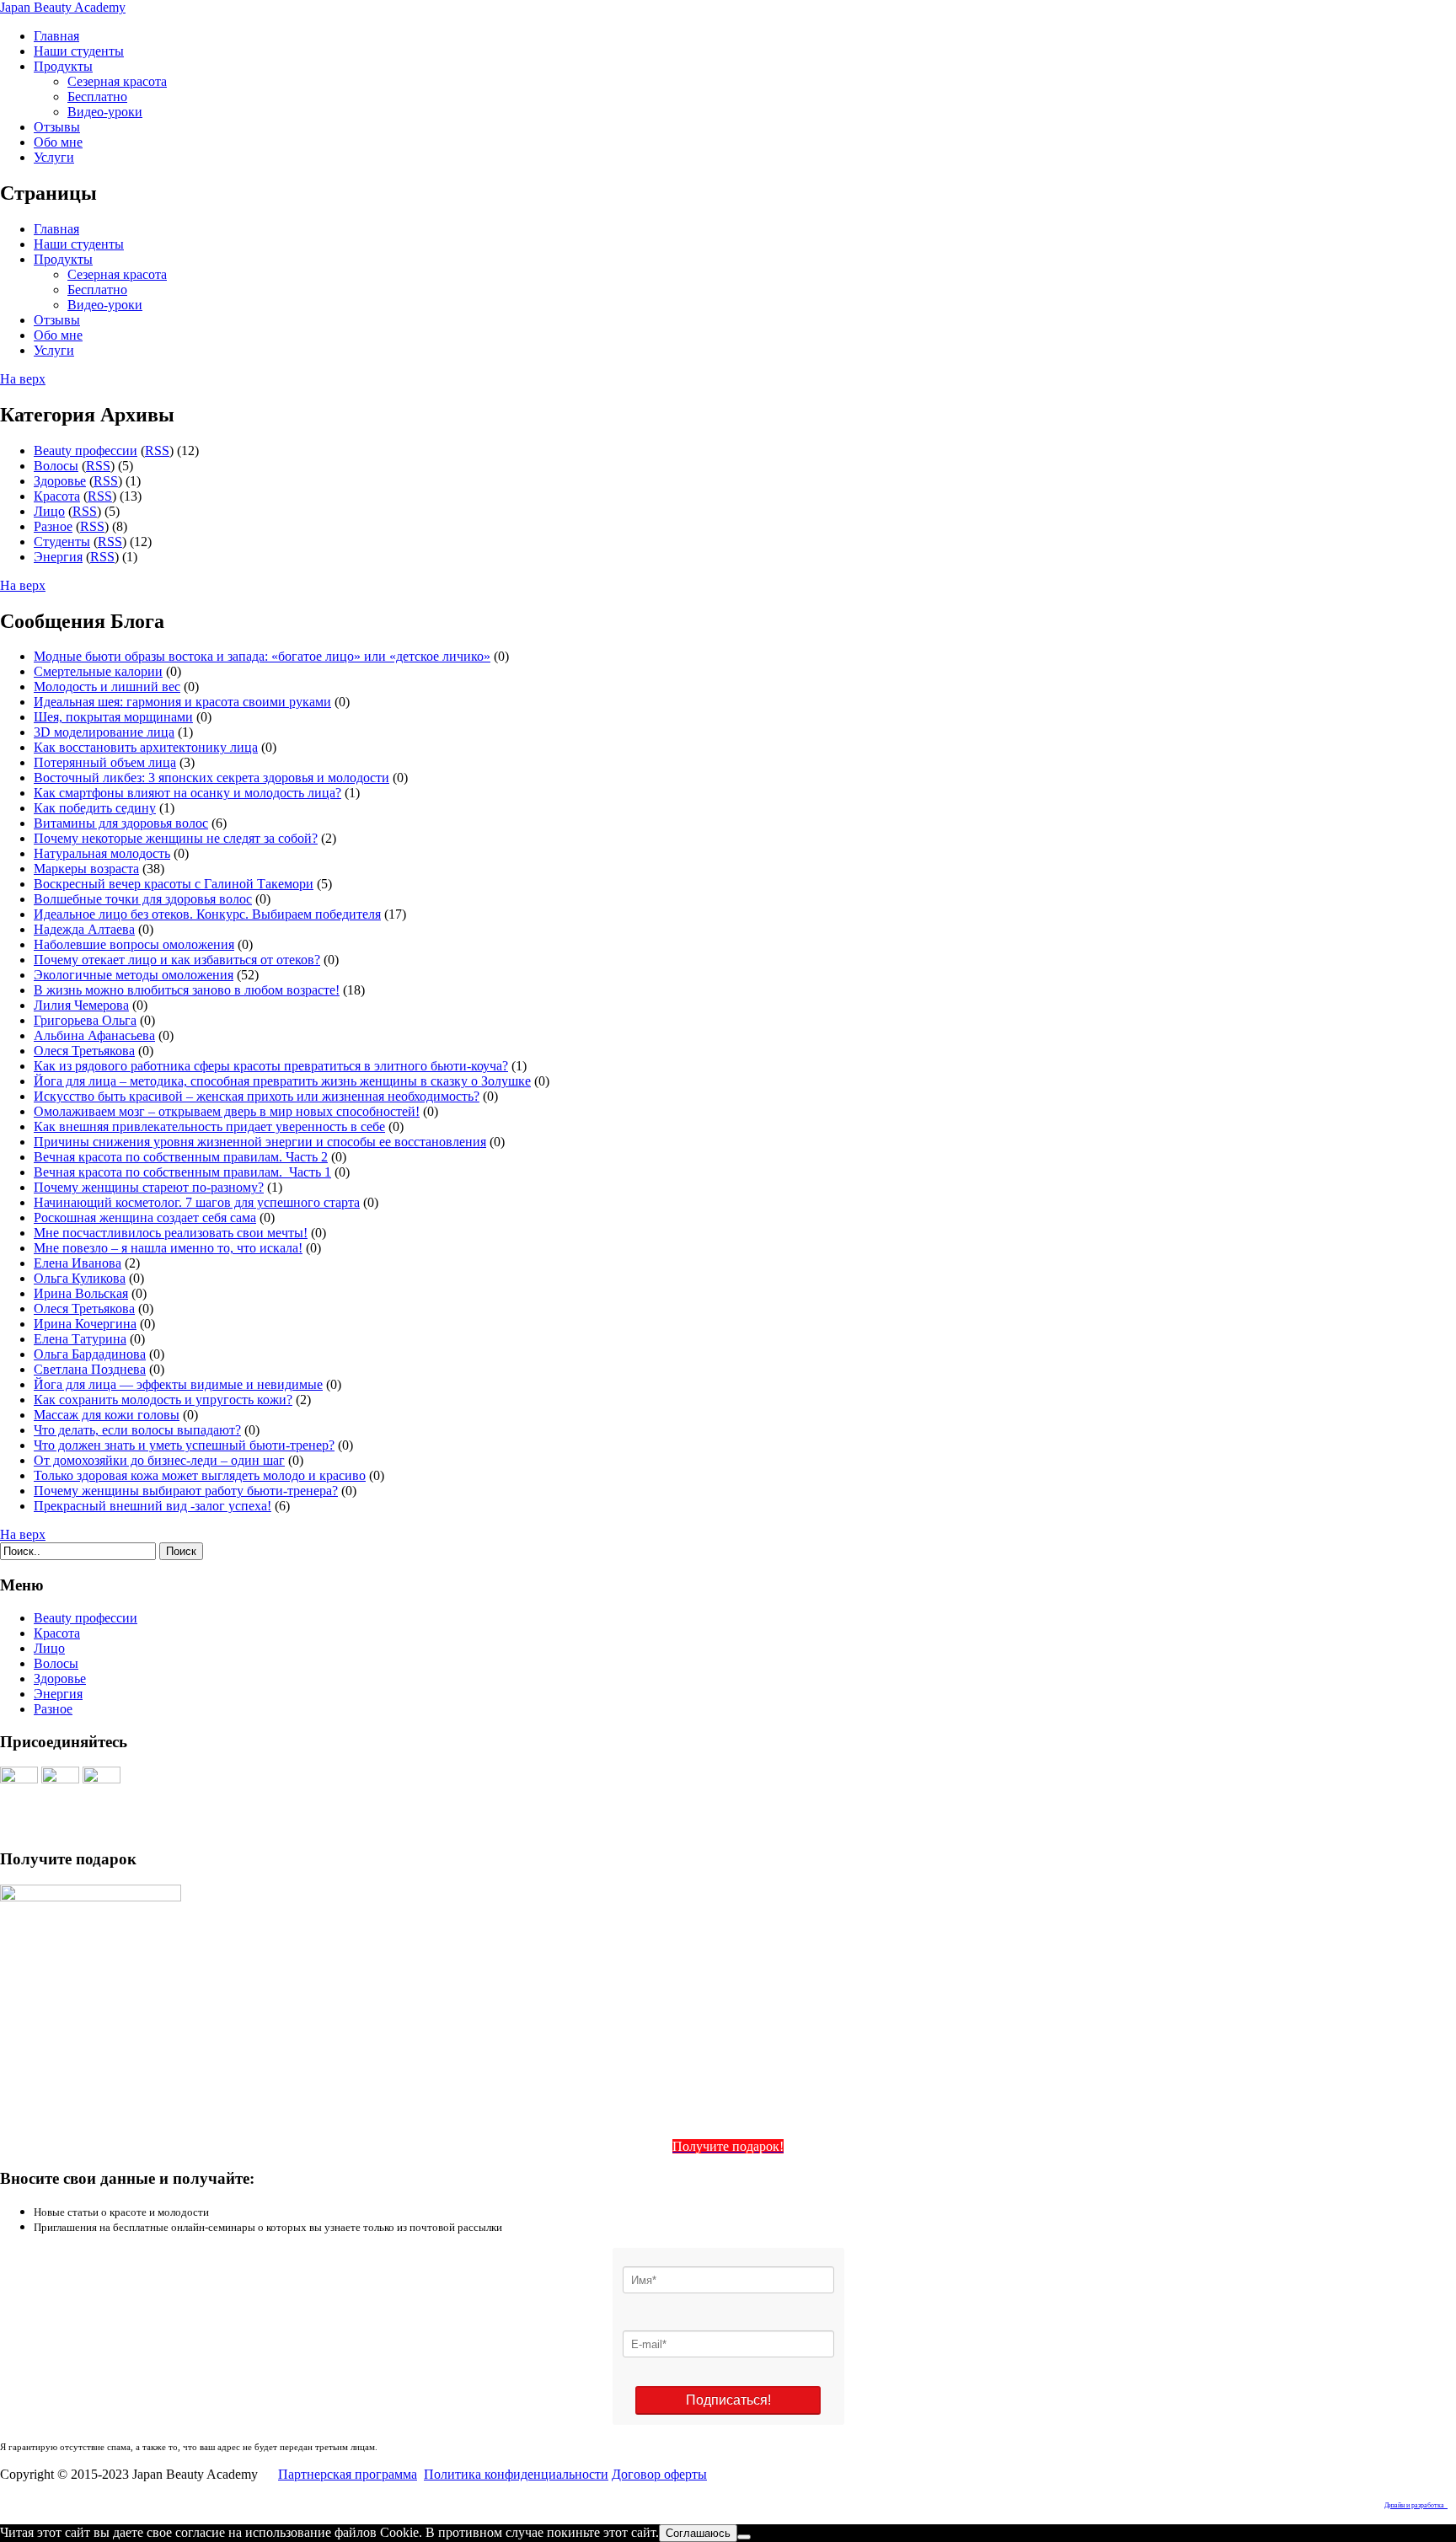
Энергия (58, 557)
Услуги (54, 157)
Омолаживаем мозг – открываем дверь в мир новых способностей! (227, 1111)
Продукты (63, 66)
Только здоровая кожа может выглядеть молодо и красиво (200, 1475)
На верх (23, 379)
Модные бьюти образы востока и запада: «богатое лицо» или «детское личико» (262, 656)
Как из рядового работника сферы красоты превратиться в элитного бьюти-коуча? (271, 1066)
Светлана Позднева (90, 1369)
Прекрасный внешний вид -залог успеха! (153, 1506)
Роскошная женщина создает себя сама (145, 1217)
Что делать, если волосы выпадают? (137, 1430)
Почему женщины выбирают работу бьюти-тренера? (186, 1491)
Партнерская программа (348, 2474)
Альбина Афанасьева (94, 1035)
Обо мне (58, 142)
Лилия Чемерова (81, 1005)
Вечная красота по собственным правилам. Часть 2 (181, 1157)
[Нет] (744, 2537)
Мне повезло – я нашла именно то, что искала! (168, 1248)
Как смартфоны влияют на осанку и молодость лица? (187, 793)
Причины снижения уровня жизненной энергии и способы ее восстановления (260, 1142)
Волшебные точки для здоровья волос (143, 899)
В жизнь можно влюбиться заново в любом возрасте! (187, 990)
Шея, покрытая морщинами (113, 717)
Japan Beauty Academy (63, 7)
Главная (56, 36)
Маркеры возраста (86, 869)
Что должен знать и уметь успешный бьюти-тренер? (184, 1445)
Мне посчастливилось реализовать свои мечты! (171, 1233)
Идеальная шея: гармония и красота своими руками (182, 702)
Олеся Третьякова (84, 1051)
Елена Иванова (78, 1263)
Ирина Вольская (81, 1293)
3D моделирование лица (104, 732)
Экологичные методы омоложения (134, 975)
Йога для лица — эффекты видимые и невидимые (178, 1384)
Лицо (49, 511)
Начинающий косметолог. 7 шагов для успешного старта (197, 1202)
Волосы (56, 466)
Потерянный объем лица (105, 762)
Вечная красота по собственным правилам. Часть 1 (182, 1172)
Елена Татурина (80, 1339)
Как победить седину (95, 808)
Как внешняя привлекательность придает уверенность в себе (209, 1126)
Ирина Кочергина (85, 1324)
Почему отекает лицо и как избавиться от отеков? (177, 960)
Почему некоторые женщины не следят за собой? (176, 838)
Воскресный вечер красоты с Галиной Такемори (174, 884)
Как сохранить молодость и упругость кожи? (163, 1400)
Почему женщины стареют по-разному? (149, 1187)
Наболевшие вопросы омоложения (134, 944)
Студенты (62, 542)
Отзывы (57, 127)
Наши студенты (79, 51)
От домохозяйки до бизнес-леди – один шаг (159, 1460)
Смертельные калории (98, 671)
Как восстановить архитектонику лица (146, 747)
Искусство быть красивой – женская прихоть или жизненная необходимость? (257, 1096)
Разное (53, 526)
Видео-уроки (105, 112)
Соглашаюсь (698, 2533)
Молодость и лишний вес (107, 686)
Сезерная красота (117, 81)
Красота (57, 496)
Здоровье (60, 481)
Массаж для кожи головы (107, 1415)
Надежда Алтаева (84, 929)
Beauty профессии (86, 450)
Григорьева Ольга (85, 1020)
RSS (157, 450)
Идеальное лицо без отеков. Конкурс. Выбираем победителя (207, 914)
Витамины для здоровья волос (121, 823)
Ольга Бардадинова (90, 1354)
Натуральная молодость (102, 853)
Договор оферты (659, 2474)
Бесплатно (97, 97)
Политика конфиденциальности (516, 2474)
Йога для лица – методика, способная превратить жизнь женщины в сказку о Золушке (282, 1081)
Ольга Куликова (80, 1278)
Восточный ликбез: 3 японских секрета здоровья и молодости (211, 778)
